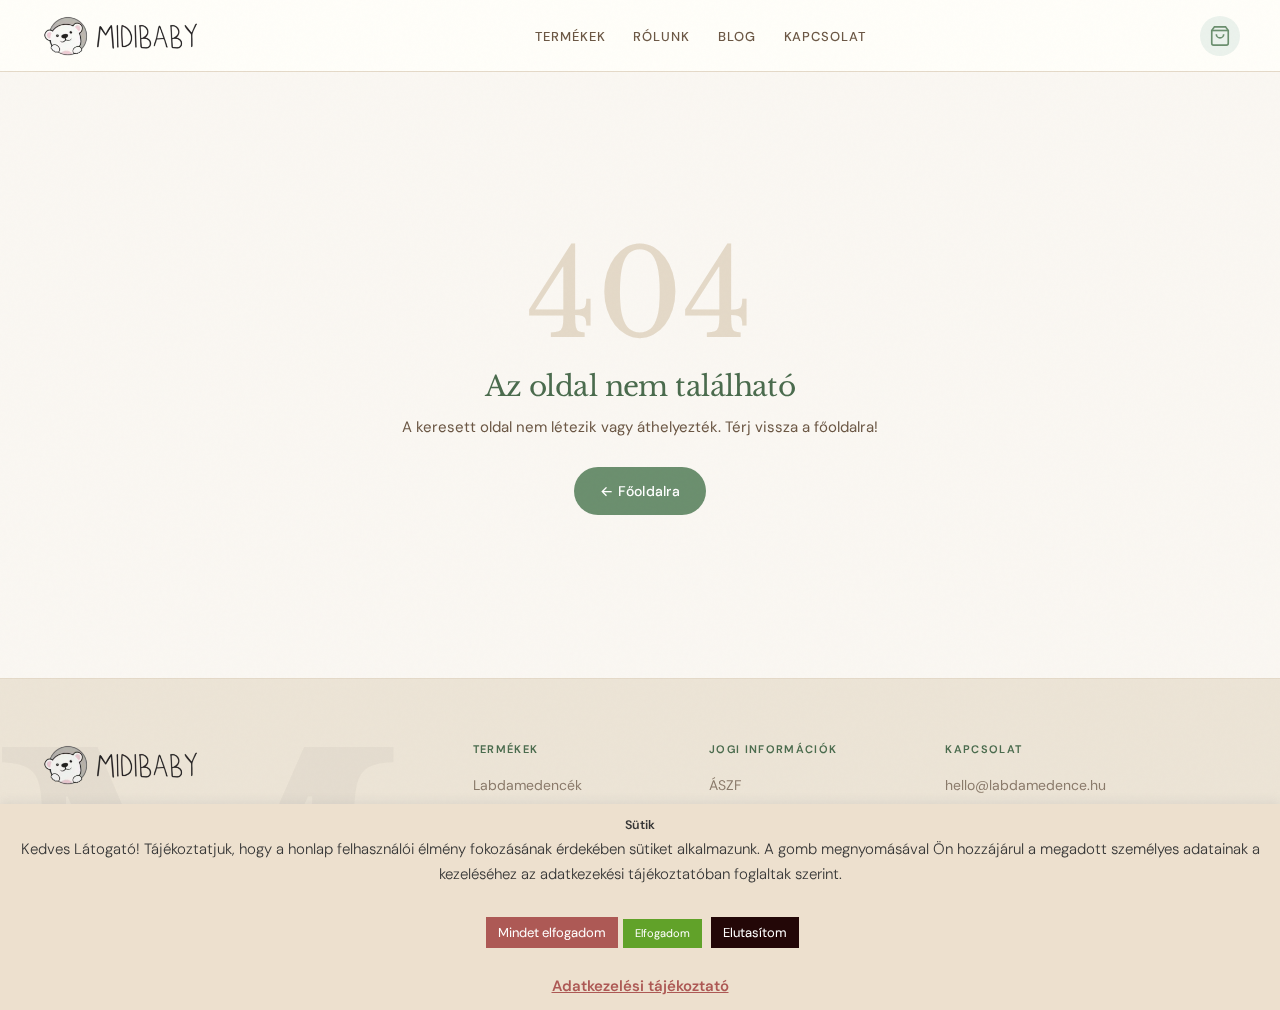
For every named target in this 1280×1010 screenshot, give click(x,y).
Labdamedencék (527, 785)
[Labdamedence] (226, 765)
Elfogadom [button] (662, 933)
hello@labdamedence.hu (1025, 785)
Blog (737, 36)
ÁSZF (725, 785)
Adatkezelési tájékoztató (640, 986)
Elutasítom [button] (755, 932)
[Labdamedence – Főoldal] (120, 36)
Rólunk (661, 36)
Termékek (570, 36)
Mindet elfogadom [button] (552, 932)
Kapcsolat (825, 36)
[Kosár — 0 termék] (1220, 36)
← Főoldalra (640, 491)
